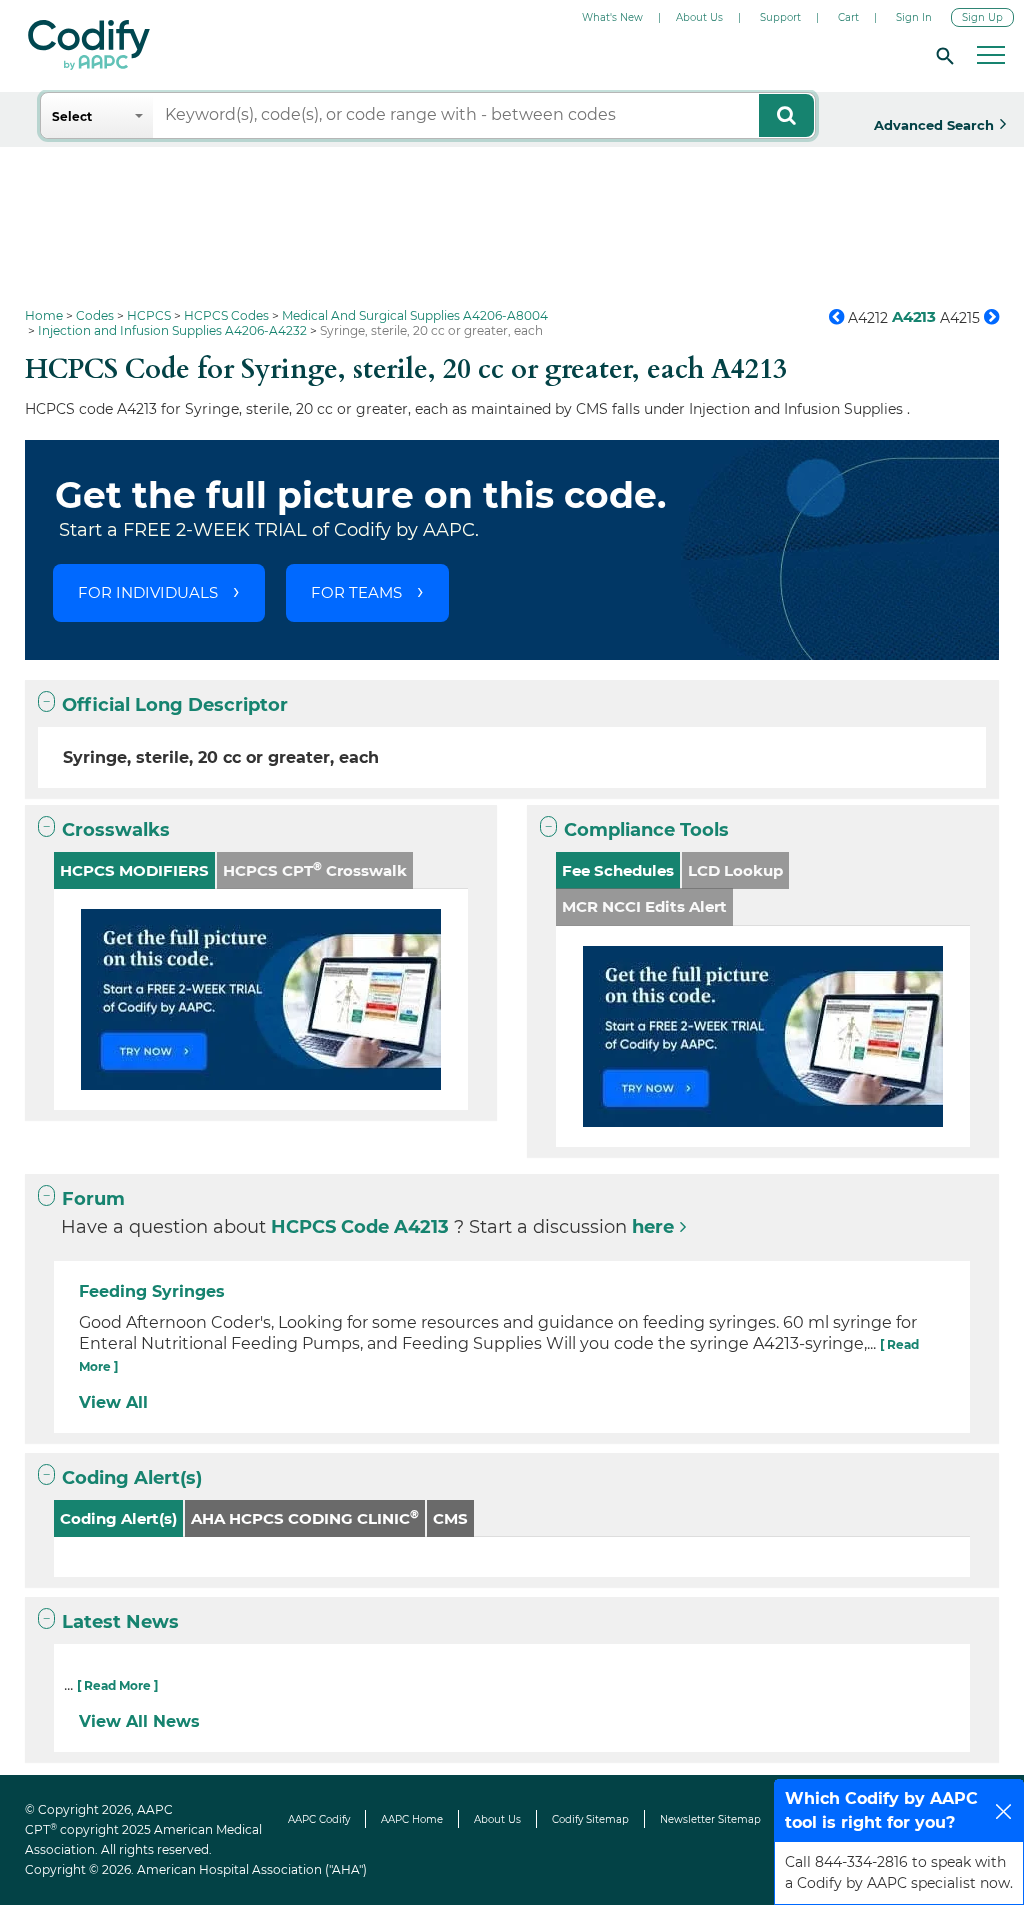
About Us (699, 17)
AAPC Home (412, 1819)
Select (72, 116)
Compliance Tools (646, 830)
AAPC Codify (319, 1819)
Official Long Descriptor (175, 705)
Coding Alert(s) (132, 1478)
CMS (450, 1518)
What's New (612, 17)
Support (780, 17)
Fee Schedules (618, 870)
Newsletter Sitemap (710, 1819)
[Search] (942, 55)
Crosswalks (116, 830)
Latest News (120, 1622)
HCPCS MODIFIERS (134, 870)
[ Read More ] (117, 1685)
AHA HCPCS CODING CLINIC (305, 1517)
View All (113, 1402)
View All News (139, 1721)
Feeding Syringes (152, 1291)
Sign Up (982, 17)
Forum (93, 1199)
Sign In (914, 17)
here (653, 1227)
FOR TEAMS (356, 592)
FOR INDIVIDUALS (148, 592)
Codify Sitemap (590, 1819)
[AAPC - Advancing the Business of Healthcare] (89, 45)
